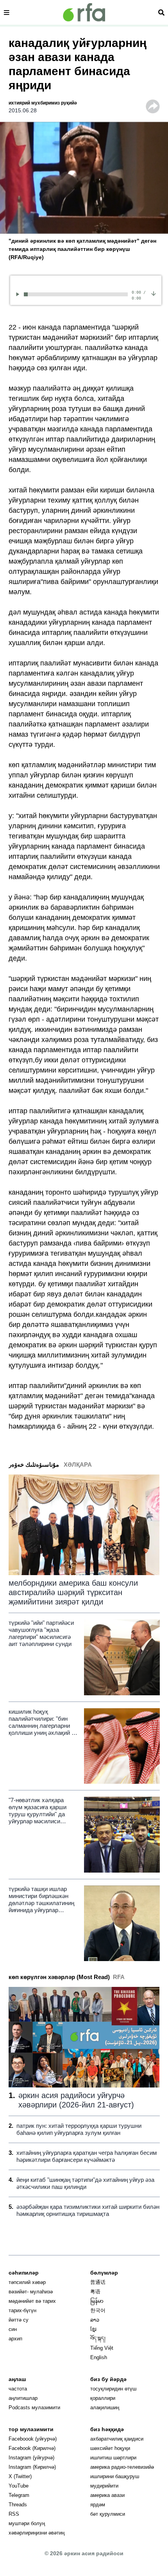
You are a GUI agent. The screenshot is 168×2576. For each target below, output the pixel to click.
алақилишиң (105, 2407)
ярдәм (98, 2505)
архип (15, 2339)
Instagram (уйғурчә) (31, 2458)
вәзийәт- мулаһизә (31, 2292)
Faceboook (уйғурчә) (33, 2439)
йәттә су (19, 2320)
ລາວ (95, 2320)
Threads (18, 2505)
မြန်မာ (97, 2301)
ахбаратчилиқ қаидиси (117, 2439)
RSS (14, 2514)
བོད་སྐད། (98, 2339)
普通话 (98, 2282)
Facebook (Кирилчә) (32, 2448)
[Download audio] (154, 293)
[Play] (19, 294)
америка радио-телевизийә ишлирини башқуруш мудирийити (122, 2476)
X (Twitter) (20, 2476)
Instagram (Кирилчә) (32, 2467)
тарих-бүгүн (22, 2310)
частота (18, 2389)
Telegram (19, 2495)
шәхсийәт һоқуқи (110, 2448)
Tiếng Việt (102, 2348)
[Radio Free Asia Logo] (84, 12)
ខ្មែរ (93, 2329)
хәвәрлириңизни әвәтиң (37, 2533)
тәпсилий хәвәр (27, 2282)
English (99, 2357)
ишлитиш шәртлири (113, 2458)
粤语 (95, 2292)
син (13, 2329)
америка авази (107, 2495)
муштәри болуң (27, 2523)
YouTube (19, 2486)
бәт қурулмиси (108, 2514)
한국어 (98, 2310)
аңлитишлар (23, 2398)
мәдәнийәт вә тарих (32, 2301)
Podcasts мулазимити (34, 2407)
